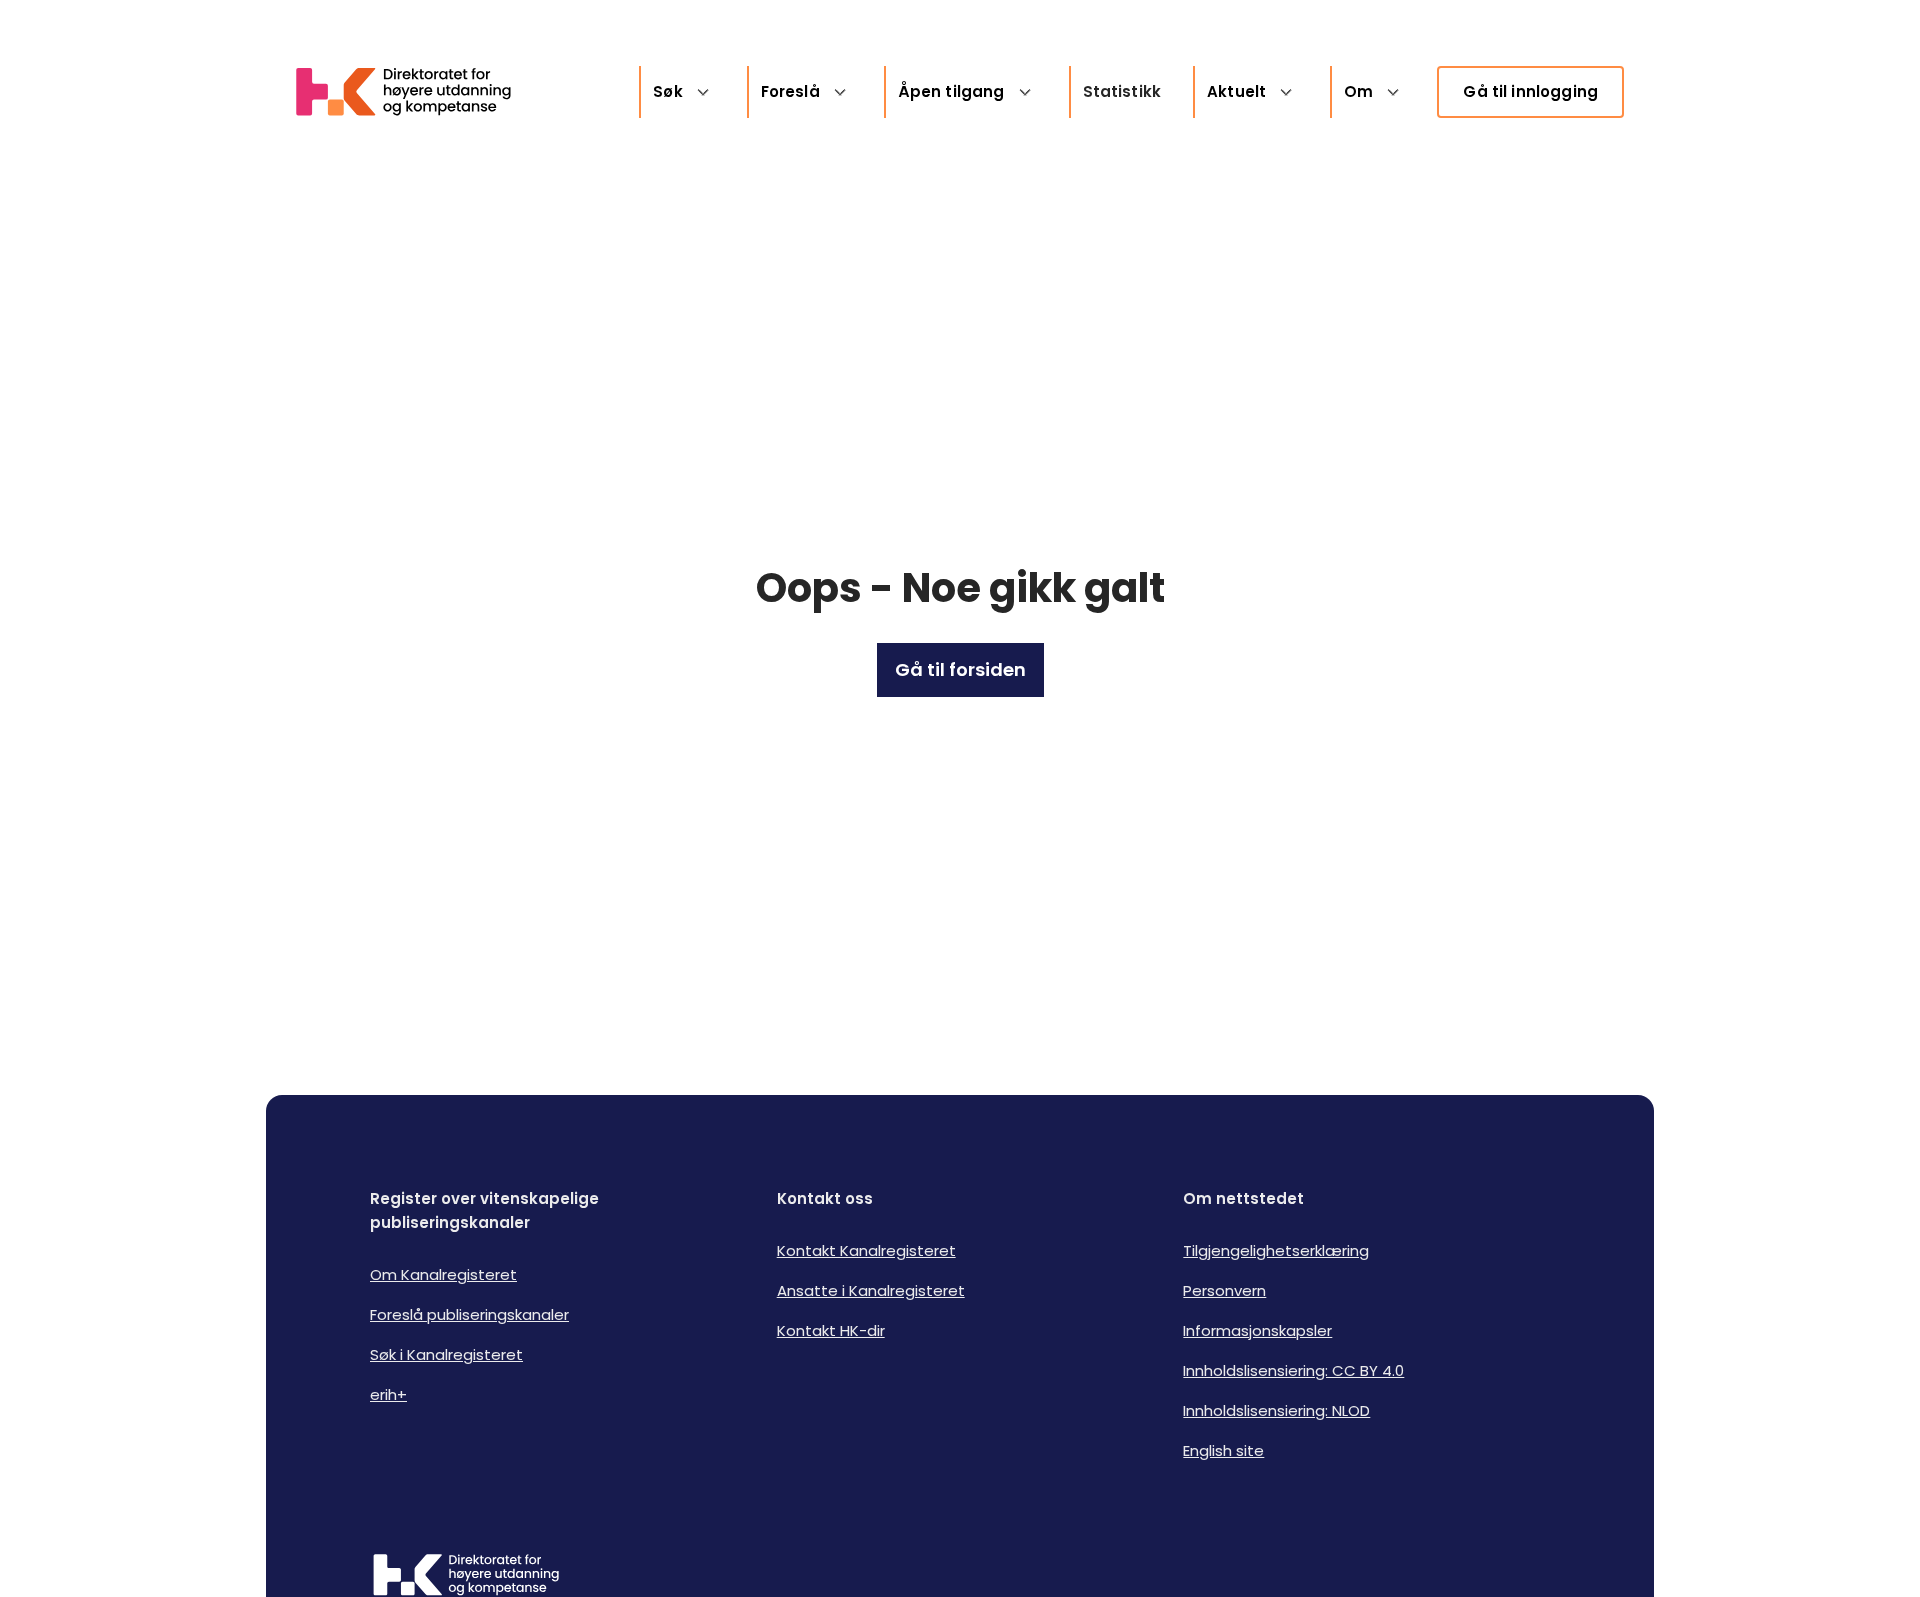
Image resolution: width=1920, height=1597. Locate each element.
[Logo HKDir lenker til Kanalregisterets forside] (416, 92)
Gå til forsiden (960, 669)
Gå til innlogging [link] (1530, 91)
